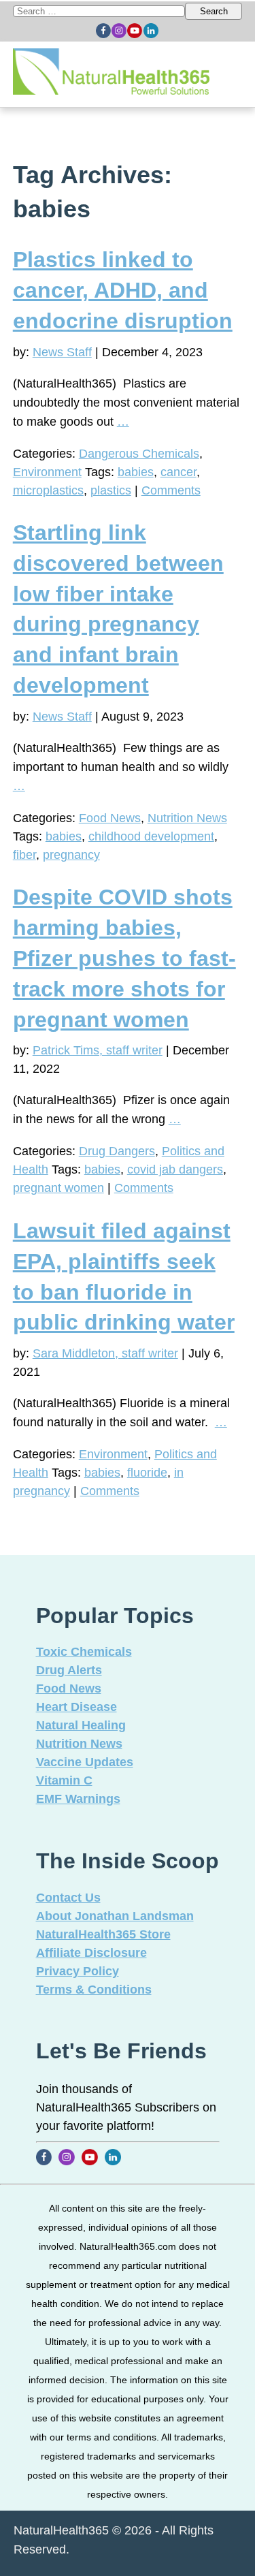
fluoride (147, 1473)
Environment (47, 472)
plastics (111, 490)
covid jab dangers (175, 1169)
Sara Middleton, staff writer (105, 1353)
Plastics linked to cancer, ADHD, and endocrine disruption (123, 290)
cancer (178, 472)
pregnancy (71, 855)
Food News (110, 818)
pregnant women (58, 1188)
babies (136, 472)
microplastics (48, 490)
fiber (24, 855)
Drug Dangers (117, 1151)
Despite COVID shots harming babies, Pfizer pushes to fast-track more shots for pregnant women (124, 958)
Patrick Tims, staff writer (98, 1050)
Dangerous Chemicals (139, 454)
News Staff (62, 352)
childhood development (151, 836)
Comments (171, 490)
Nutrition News (187, 818)
